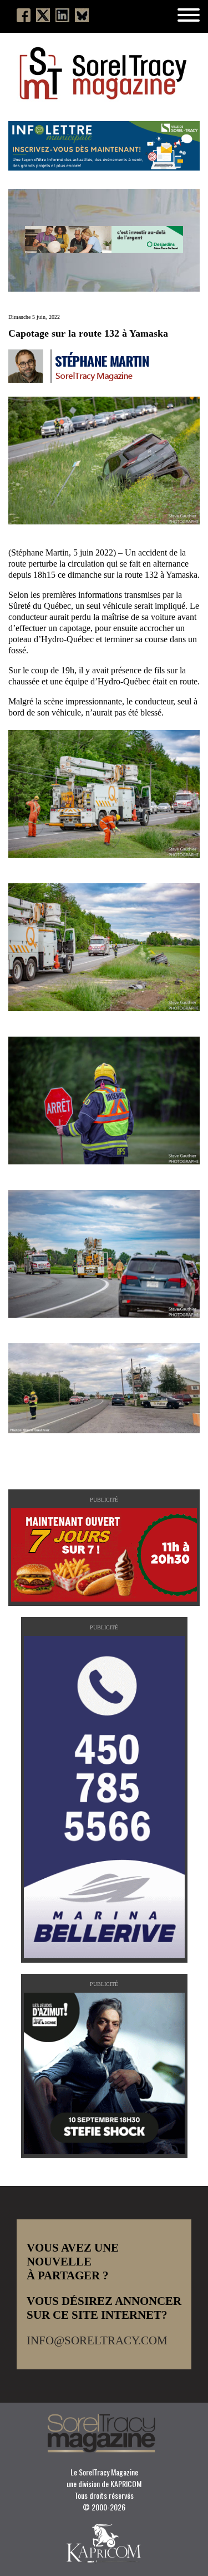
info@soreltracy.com (97, 2340)
